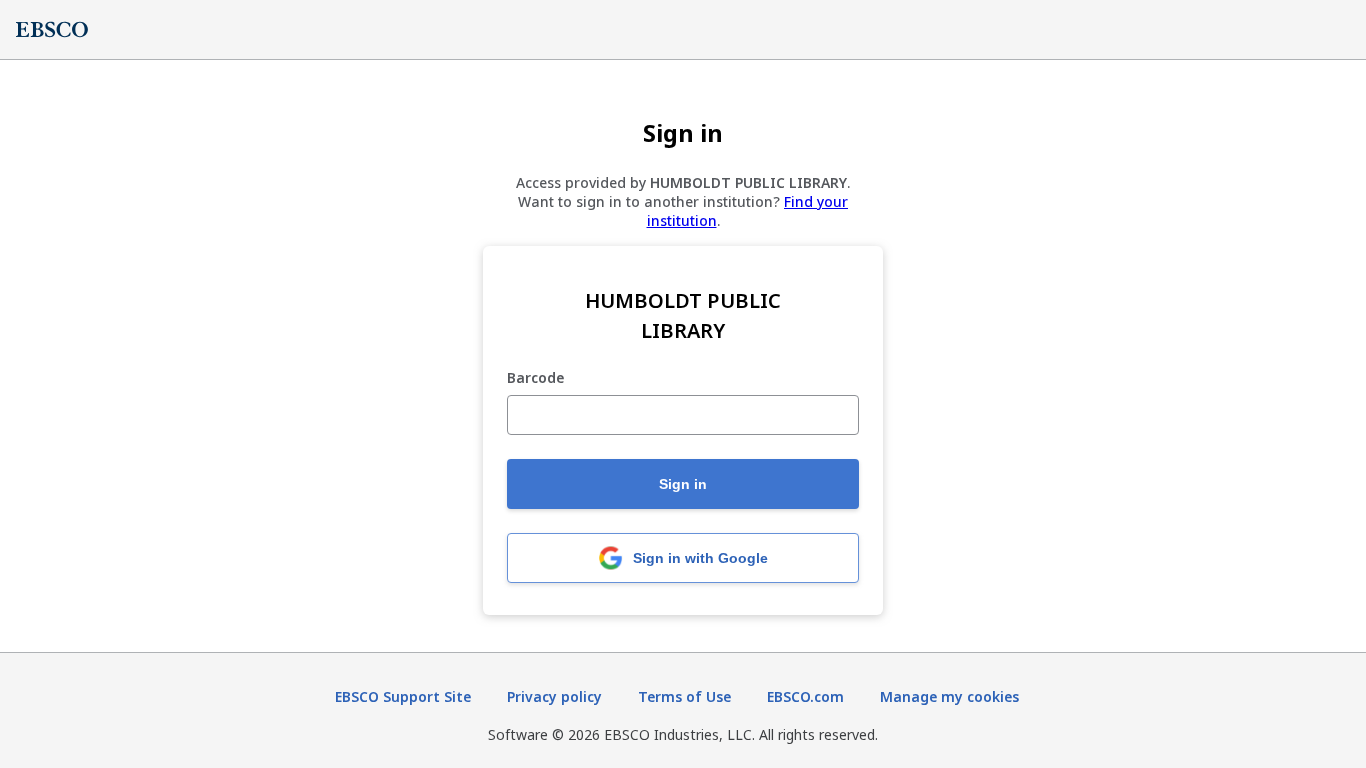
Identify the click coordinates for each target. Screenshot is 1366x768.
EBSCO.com (805, 696)
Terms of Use (684, 696)
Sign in (683, 484)
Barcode (535, 378)
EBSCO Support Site (403, 696)
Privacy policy (554, 696)
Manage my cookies (949, 696)
